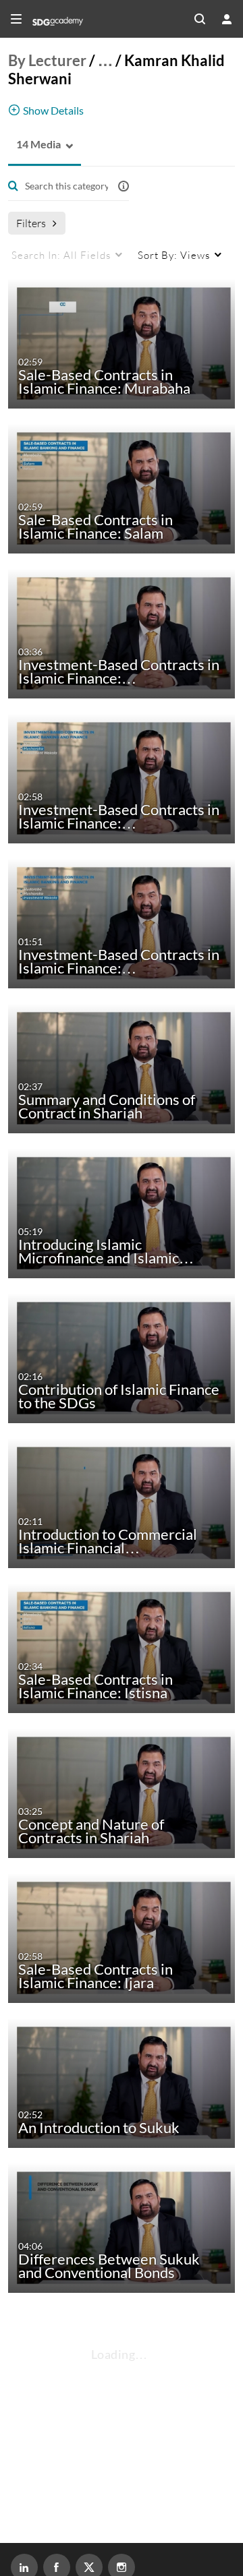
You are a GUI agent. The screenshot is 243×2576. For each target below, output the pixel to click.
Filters (31, 223)
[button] (34, 145)
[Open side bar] (16, 19)
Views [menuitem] (174, 255)
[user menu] (227, 19)
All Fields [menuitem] (61, 255)
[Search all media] (200, 19)
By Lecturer (47, 60)
